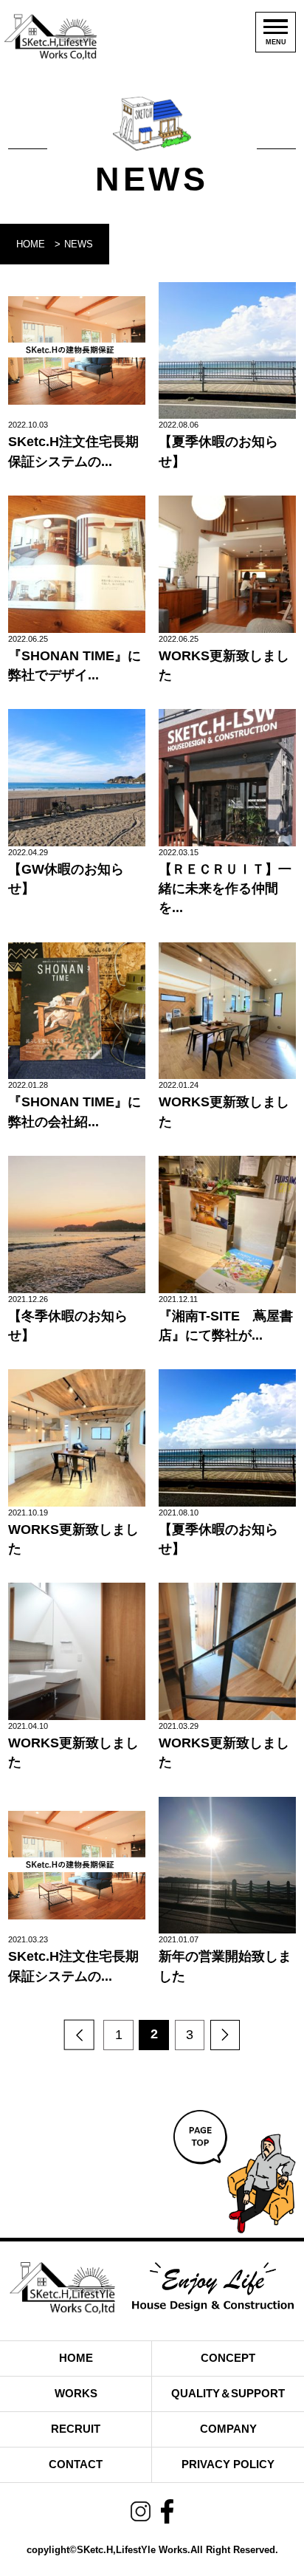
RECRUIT (76, 2429)
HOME (31, 244)
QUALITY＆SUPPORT (228, 2393)
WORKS (76, 2393)
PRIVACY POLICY (228, 2464)
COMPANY (228, 2429)
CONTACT (76, 2464)
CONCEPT (228, 2358)
